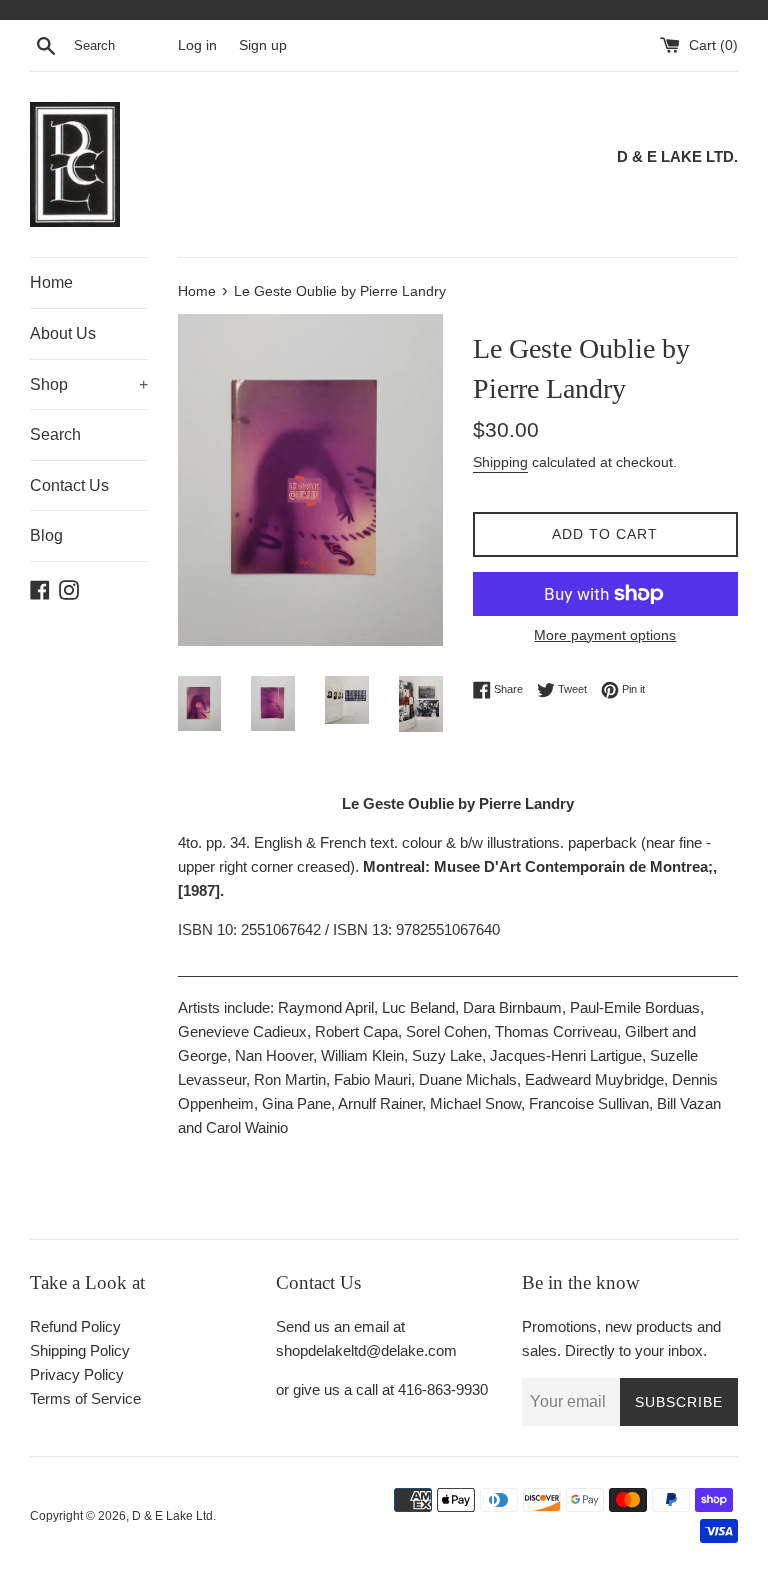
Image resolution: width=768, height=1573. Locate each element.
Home (51, 282)
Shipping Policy (80, 1350)
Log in (197, 45)
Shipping (500, 462)
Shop (89, 384)
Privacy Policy (77, 1374)
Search (55, 434)
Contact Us (69, 485)
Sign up (263, 45)
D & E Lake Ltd (172, 1516)
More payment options (605, 635)
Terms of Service (85, 1398)
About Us (63, 333)
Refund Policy (75, 1326)
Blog (46, 535)
